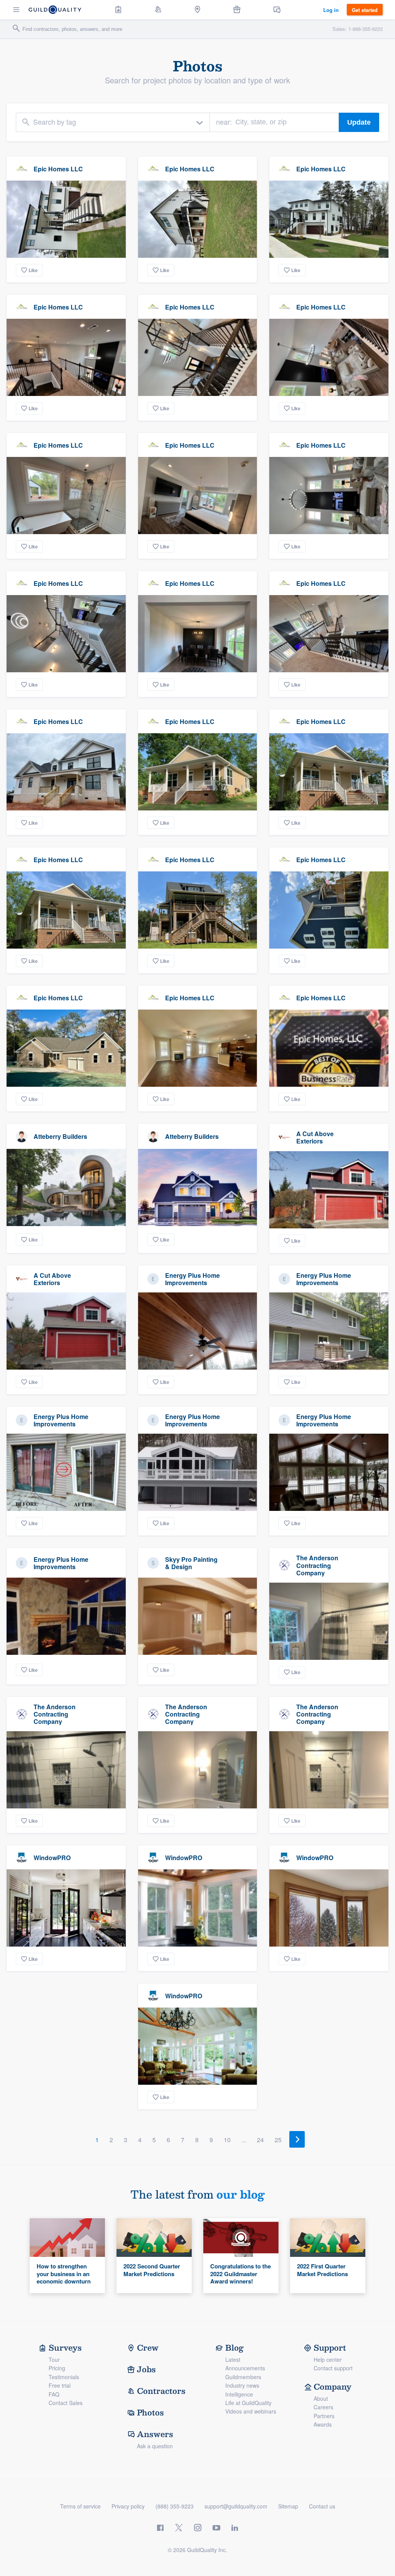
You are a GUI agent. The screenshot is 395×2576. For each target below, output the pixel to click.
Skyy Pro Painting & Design (191, 1563)
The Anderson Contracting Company (317, 1565)
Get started (365, 10)
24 (260, 2140)
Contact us (322, 2506)
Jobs (146, 2369)
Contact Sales (66, 2403)
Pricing (57, 2368)
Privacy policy (128, 2506)
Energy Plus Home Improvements (192, 1279)
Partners (324, 2416)
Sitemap (288, 2506)
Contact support (333, 2368)
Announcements (245, 2368)
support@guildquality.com (236, 2506)
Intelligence (239, 2394)
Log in (331, 10)
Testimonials (64, 2377)
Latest (233, 2360)
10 (227, 2140)
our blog (241, 2194)
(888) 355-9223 (175, 2506)
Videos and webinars (251, 2411)
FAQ (54, 2394)
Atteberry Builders (60, 1136)
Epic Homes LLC (58, 169)
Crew (148, 2348)
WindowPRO (52, 1858)
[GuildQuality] (55, 10)
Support (330, 2348)
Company (333, 2387)
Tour (54, 2360)
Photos (150, 2412)
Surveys (65, 2348)
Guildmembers (243, 2377)
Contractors (161, 2391)
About (321, 2398)
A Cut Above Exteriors (315, 1137)
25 (278, 2140)
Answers (155, 2434)
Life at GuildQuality (248, 2403)
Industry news (242, 2385)
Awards (323, 2424)
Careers (323, 2407)
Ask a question (155, 2446)
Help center (328, 2360)
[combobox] (113, 122)
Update (359, 122)
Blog (235, 2348)
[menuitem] (118, 10)
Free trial (60, 2385)
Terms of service (80, 2506)
